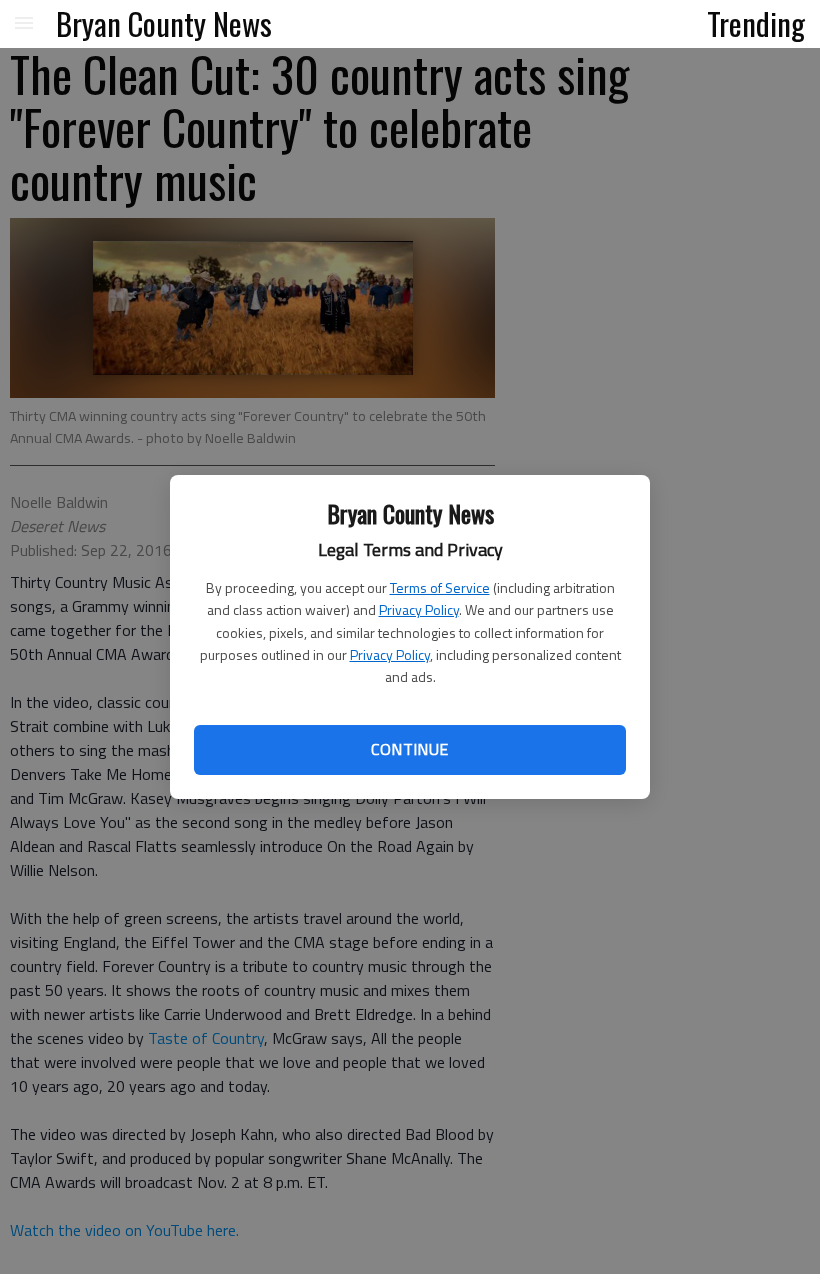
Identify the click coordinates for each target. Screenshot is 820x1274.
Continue (409, 749)
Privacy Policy (419, 609)
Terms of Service (440, 587)
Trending (756, 23)
